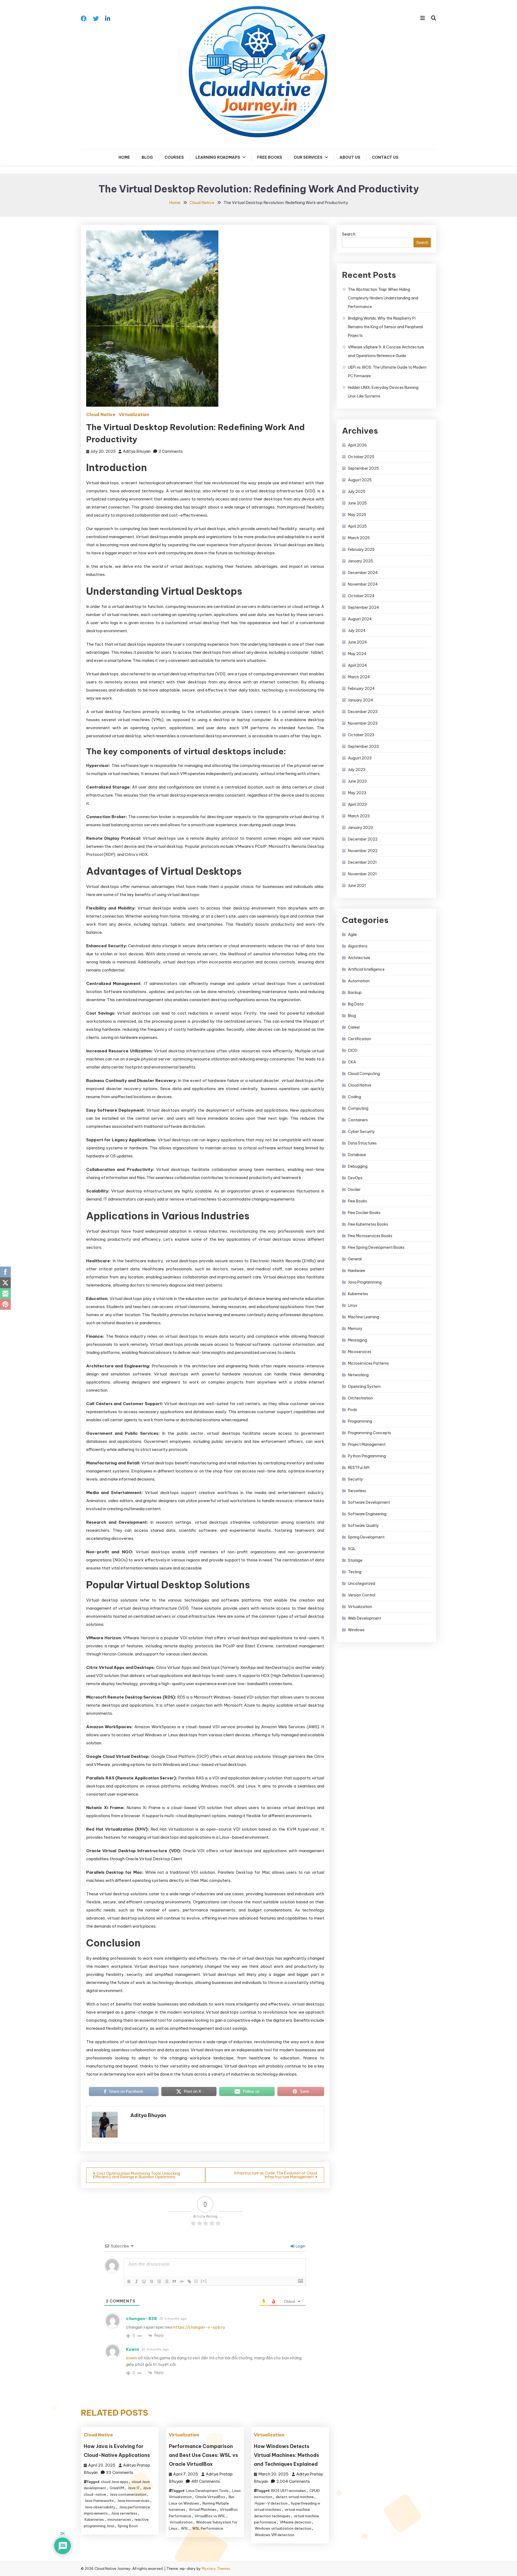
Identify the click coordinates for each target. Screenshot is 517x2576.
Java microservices (133, 2501)
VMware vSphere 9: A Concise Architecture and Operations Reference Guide (386, 351)
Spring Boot (128, 2526)
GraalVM (117, 2488)
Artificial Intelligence (366, 969)
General (355, 1259)
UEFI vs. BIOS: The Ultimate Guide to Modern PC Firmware (387, 372)
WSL (185, 2528)
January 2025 (360, 561)
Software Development (369, 1502)
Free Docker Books (364, 1213)
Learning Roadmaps (218, 157)
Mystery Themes (216, 2568)
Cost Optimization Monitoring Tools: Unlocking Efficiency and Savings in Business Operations (137, 2175)
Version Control (362, 1595)
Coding (354, 1097)
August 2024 (360, 619)
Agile (352, 935)
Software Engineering (367, 1514)
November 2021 (362, 874)
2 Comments (171, 451)
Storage (355, 1560)
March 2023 (359, 816)
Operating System (364, 1386)
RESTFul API (359, 1468)
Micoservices (360, 1352)
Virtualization (134, 414)
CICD (353, 1050)
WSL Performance (208, 2528)
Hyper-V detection (271, 2503)
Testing (355, 1572)
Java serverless (124, 2513)
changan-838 (142, 2319)
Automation (359, 981)
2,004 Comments (293, 2481)
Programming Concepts (369, 1433)
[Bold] (129, 2281)
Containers (358, 1120)
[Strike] (152, 2281)
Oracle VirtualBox (210, 2497)
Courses (174, 157)
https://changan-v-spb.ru (199, 2327)
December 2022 (363, 839)
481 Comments (206, 2481)
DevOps (355, 1178)
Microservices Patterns (368, 1363)
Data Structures (362, 1143)
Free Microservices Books (370, 1236)
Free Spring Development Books (376, 1247)
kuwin (132, 2358)
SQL (352, 1549)
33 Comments (120, 2472)
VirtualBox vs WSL (210, 2516)
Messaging (357, 1340)
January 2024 (361, 700)
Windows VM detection (275, 2535)
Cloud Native (101, 414)
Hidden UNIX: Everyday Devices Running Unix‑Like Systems (383, 392)
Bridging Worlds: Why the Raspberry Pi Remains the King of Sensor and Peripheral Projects (385, 327)
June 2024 (357, 642)
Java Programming (365, 1282)
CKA (352, 1062)
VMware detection (296, 2522)
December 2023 (363, 712)
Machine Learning (364, 1317)
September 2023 (363, 746)
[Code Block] (182, 2281)
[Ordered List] (159, 2281)
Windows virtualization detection (283, 2528)
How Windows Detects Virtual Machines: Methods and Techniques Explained (287, 2455)
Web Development (364, 1618)
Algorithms (358, 946)
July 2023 (357, 770)
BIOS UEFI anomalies (289, 2491)
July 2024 (357, 631)
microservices (119, 2519)
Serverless (357, 1491)
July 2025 (357, 492)
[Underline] (144, 2281)
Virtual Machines (203, 2509)
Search (349, 234)
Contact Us (385, 157)
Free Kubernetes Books (368, 1224)
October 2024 (361, 596)
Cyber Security (361, 1132)
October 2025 (361, 457)
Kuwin (133, 2349)
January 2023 (360, 828)
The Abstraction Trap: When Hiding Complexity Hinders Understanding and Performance (383, 298)
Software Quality (363, 1526)
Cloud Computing (364, 1074)
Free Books (270, 157)
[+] (204, 2281)
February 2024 (361, 689)
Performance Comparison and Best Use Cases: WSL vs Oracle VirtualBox (203, 2455)
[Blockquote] (174, 2281)
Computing (358, 1108)
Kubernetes (94, 2519)
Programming (360, 1421)
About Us (350, 157)
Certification (359, 1039)
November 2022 (363, 851)
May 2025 (357, 515)
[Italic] (137, 2281)
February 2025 (361, 549)
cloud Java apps (115, 2482)
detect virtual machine (295, 2497)
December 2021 (362, 862)
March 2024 (359, 677)
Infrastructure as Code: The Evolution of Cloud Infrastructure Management (276, 2175)
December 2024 (363, 573)
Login (300, 2246)
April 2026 (357, 445)
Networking (358, 1375)
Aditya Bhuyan (137, 451)
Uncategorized (361, 1583)
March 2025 (359, 538)
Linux (353, 1305)
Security (355, 1479)
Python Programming (367, 1456)
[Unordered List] (167, 2281)
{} (196, 2281)
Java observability (100, 2507)
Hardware (357, 1271)
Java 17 (134, 2488)
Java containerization (128, 2494)
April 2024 (357, 665)
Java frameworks (99, 2501)
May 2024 (357, 654)
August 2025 (360, 480)
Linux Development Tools (207, 2491)
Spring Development (366, 1537)
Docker (354, 1190)
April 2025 (357, 526)
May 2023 (357, 793)
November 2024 (363, 584)
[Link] (189, 2281)
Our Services (308, 157)
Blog (147, 157)
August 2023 (360, 758)
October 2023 (361, 735)
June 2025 (357, 503)
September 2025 (363, 468)
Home (124, 157)
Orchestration (360, 1398)
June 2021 (357, 886)
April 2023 (357, 804)
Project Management (367, 1444)
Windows (356, 1630)
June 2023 (357, 781)
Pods (352, 1410)
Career (354, 1027)
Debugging (358, 1166)
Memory (355, 1329)
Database (357, 1155)
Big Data (356, 1004)
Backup (355, 993)
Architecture (359, 958)
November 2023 (363, 723)
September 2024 (364, 607)
